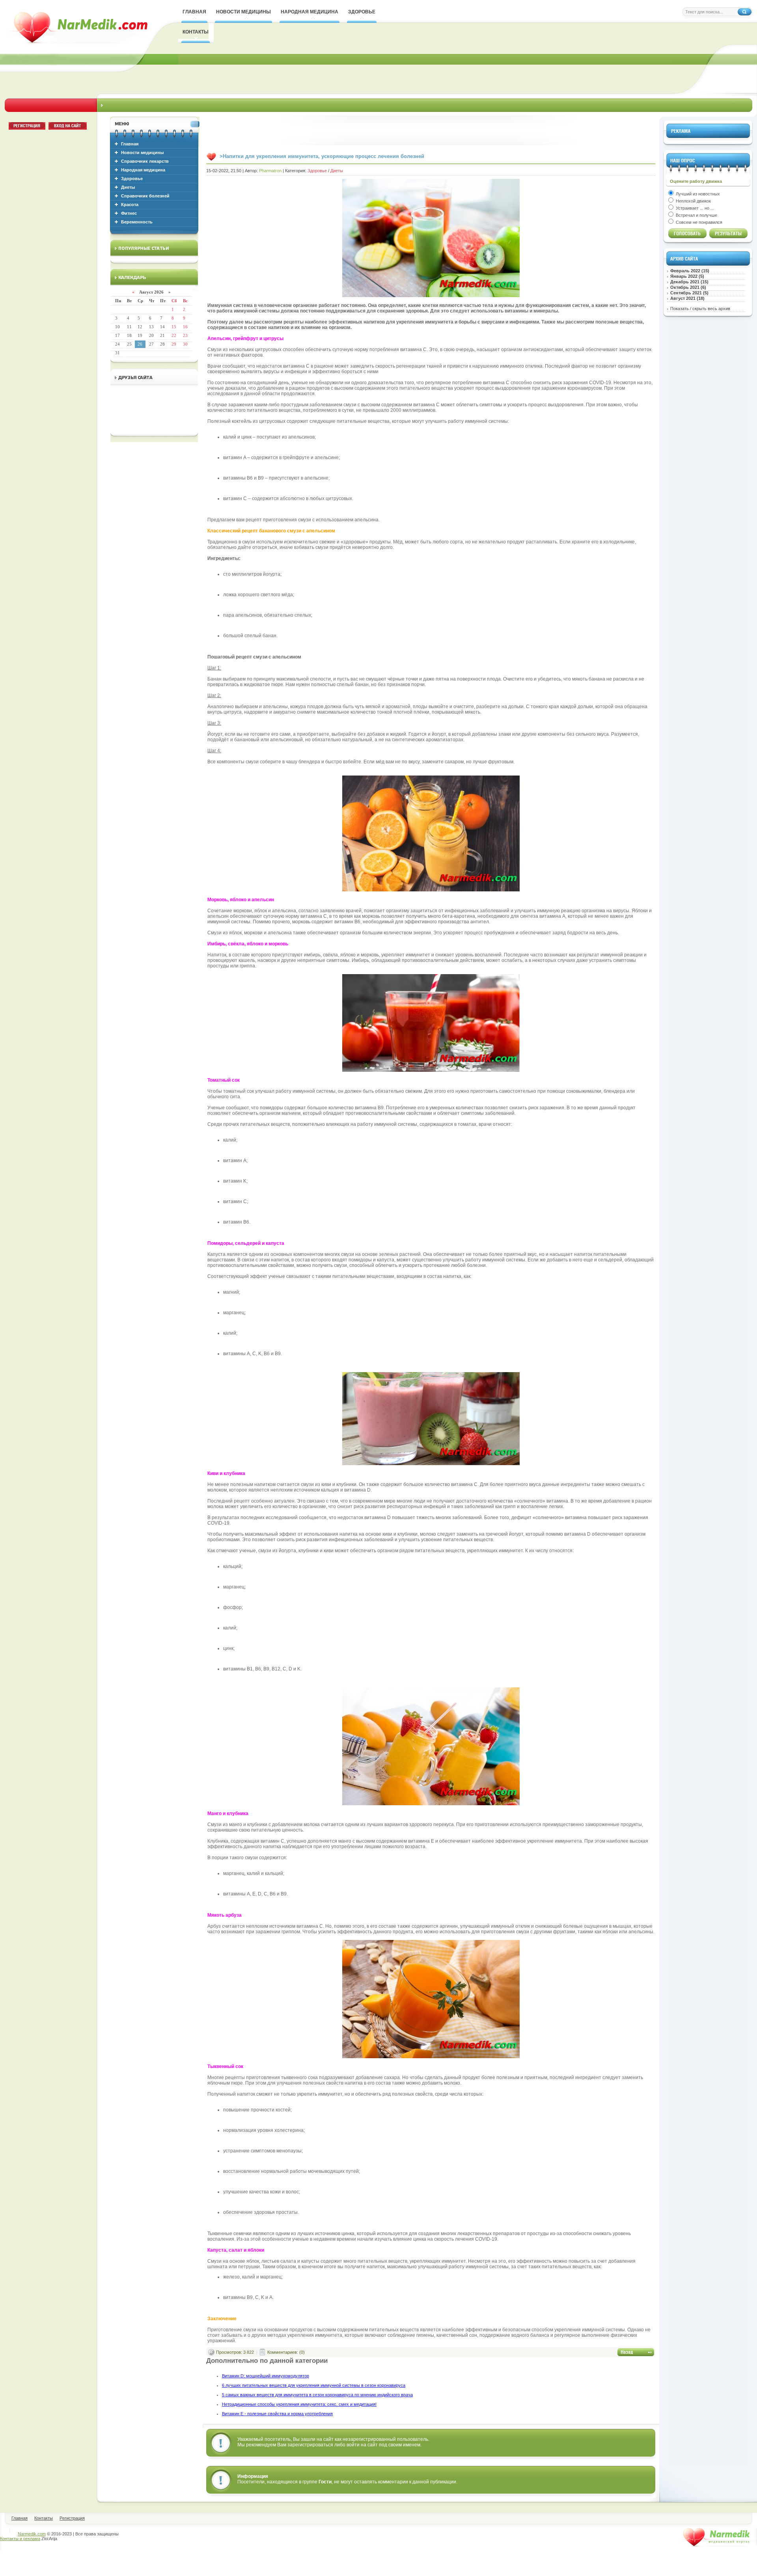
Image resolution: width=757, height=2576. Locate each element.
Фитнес (129, 213)
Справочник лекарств (145, 161)
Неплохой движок (693, 201)
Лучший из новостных (697, 194)
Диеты (128, 187)
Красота (130, 205)
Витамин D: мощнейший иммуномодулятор (266, 2376)
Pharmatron (270, 171)
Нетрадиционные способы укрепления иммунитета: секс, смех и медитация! (299, 2404)
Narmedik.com (32, 2534)
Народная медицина (143, 170)
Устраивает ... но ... (694, 208)
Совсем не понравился (698, 222)
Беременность (137, 222)
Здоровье (132, 179)
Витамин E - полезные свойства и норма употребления (277, 2414)
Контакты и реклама (20, 2539)
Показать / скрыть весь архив (700, 309)
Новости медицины (142, 153)
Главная (130, 144)
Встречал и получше (696, 215)
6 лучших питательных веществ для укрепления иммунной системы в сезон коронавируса (314, 2385)
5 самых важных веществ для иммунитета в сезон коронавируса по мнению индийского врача (317, 2395)
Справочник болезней (145, 196)
